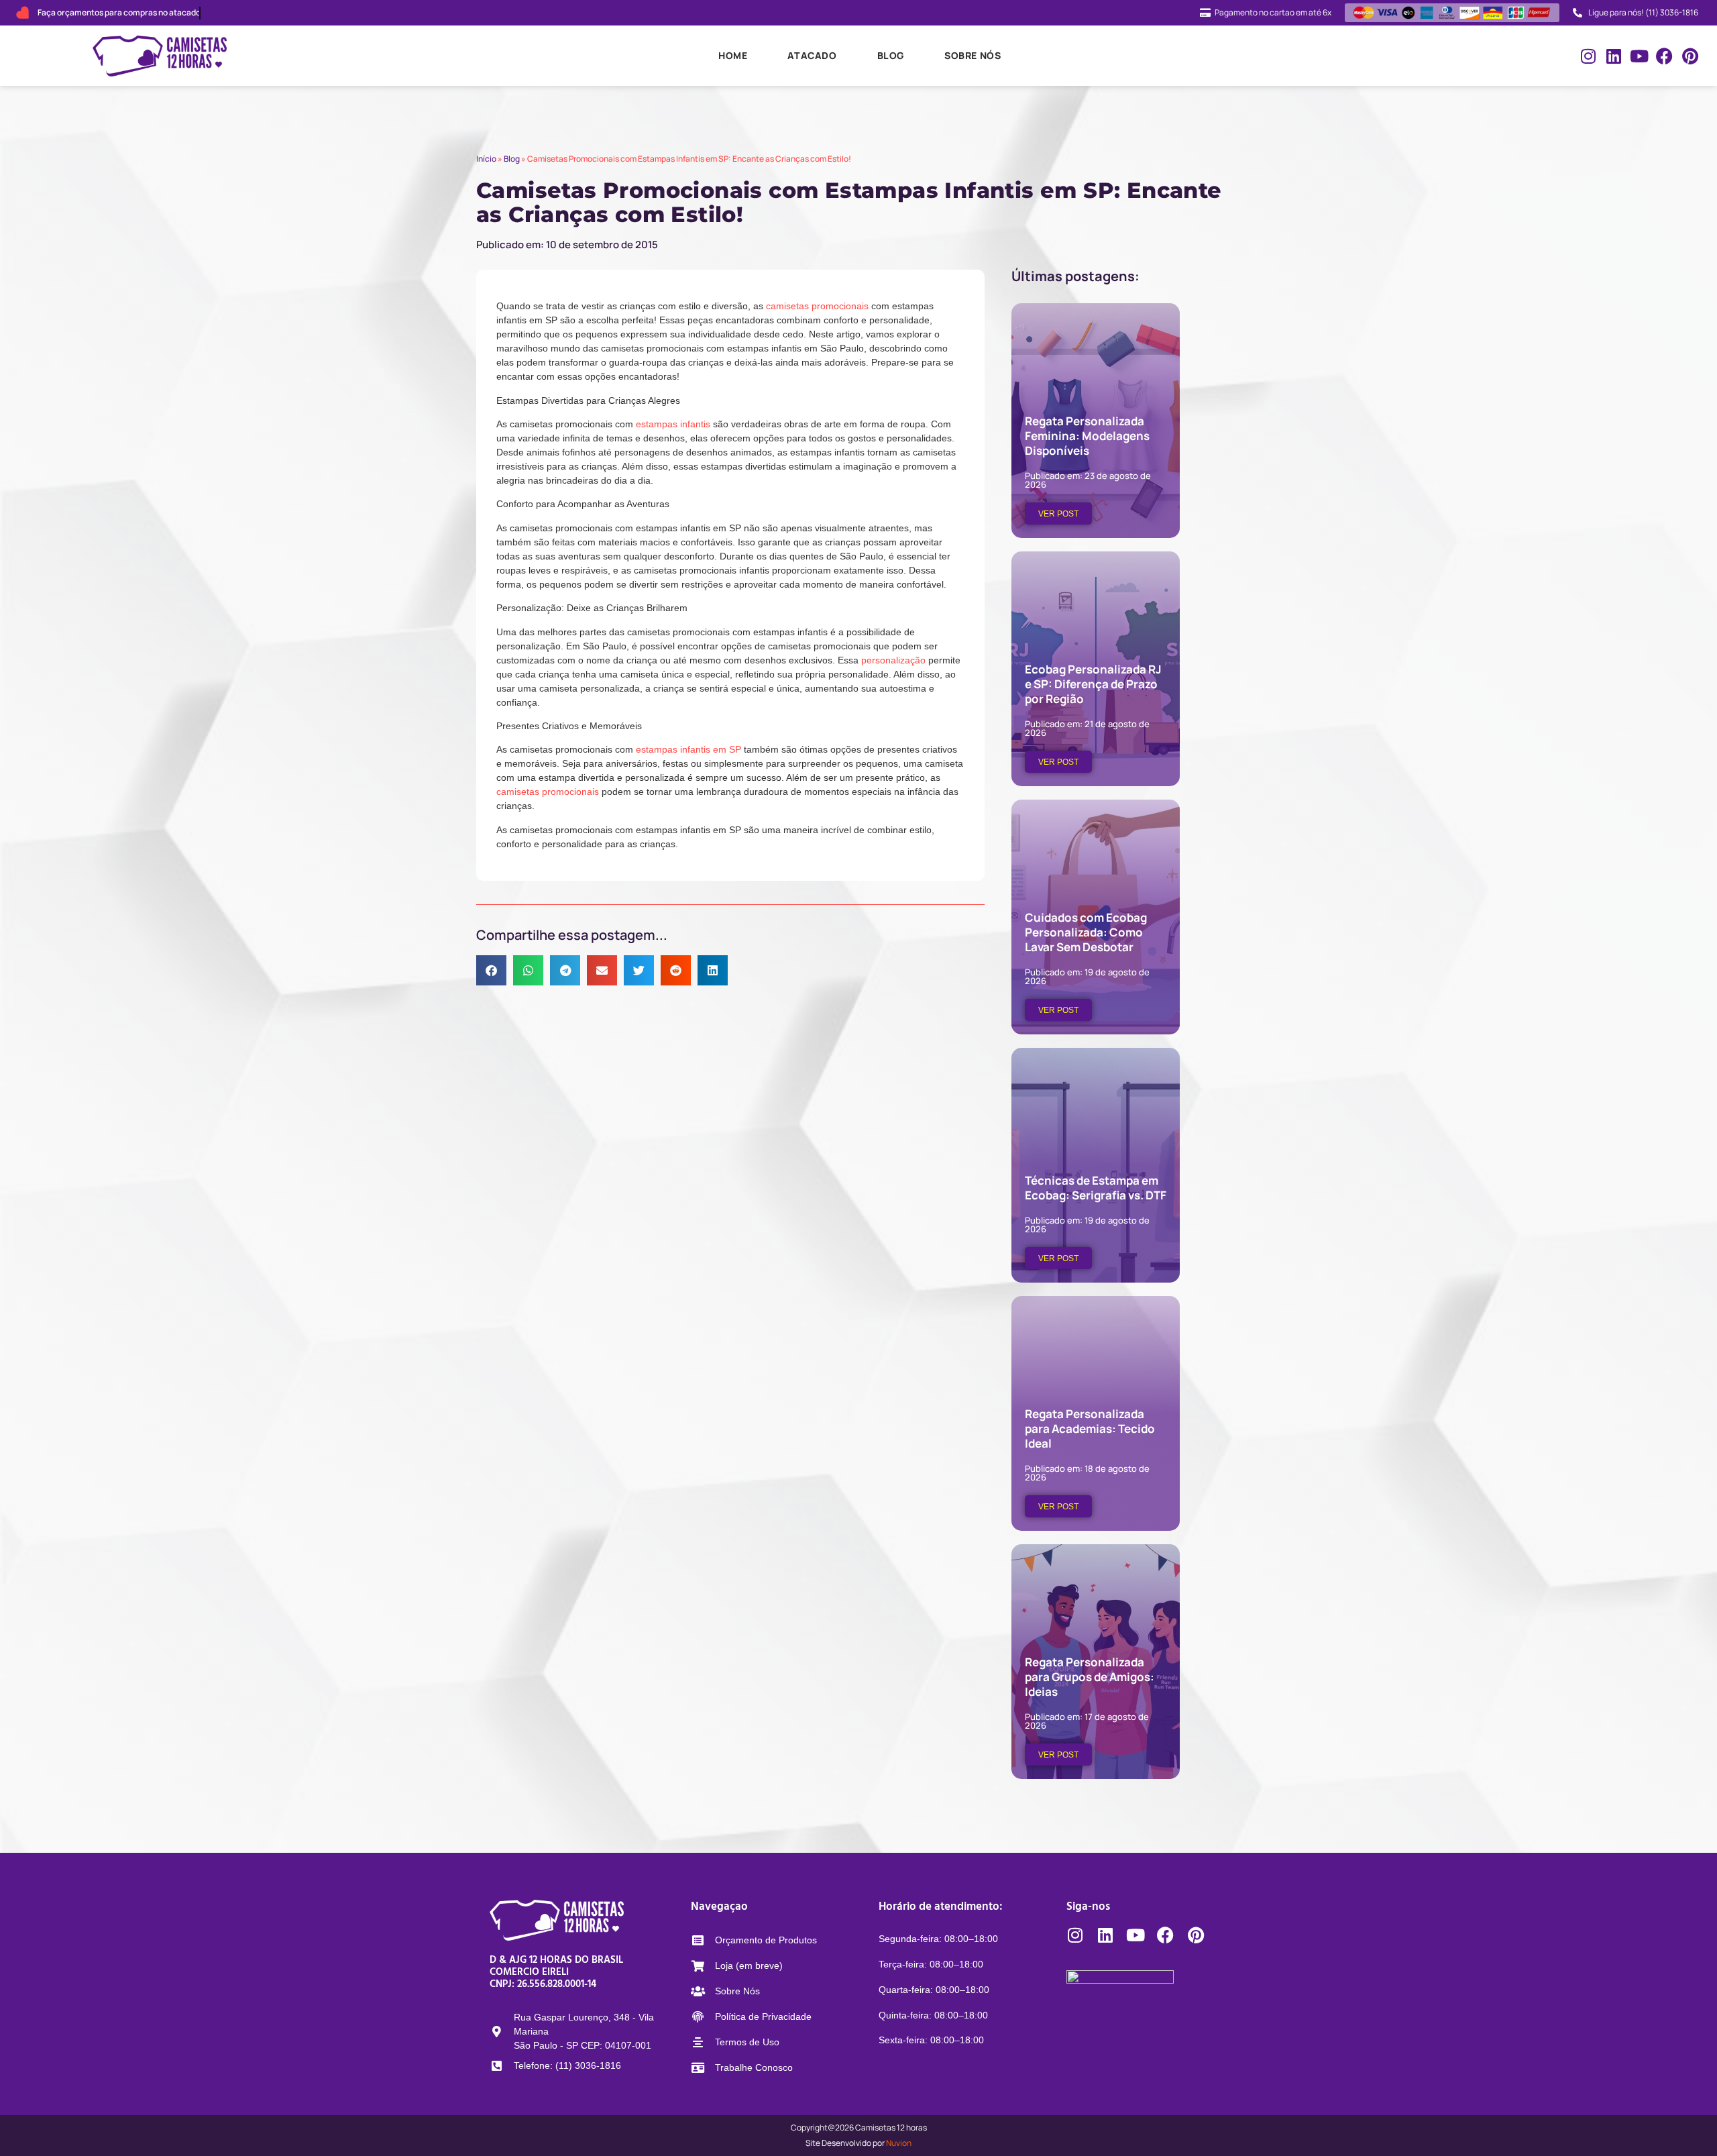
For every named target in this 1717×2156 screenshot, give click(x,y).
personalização (893, 660)
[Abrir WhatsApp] (1683, 2122)
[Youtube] (1639, 56)
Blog (891, 55)
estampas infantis (672, 424)
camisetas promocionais (817, 306)
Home (733, 55)
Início (486, 159)
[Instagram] (1588, 56)
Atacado (812, 55)
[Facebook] (1664, 56)
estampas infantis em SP (688, 749)
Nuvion (899, 2143)
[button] (491, 970)
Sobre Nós (973, 55)
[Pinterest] (1690, 56)
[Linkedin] (1613, 56)
